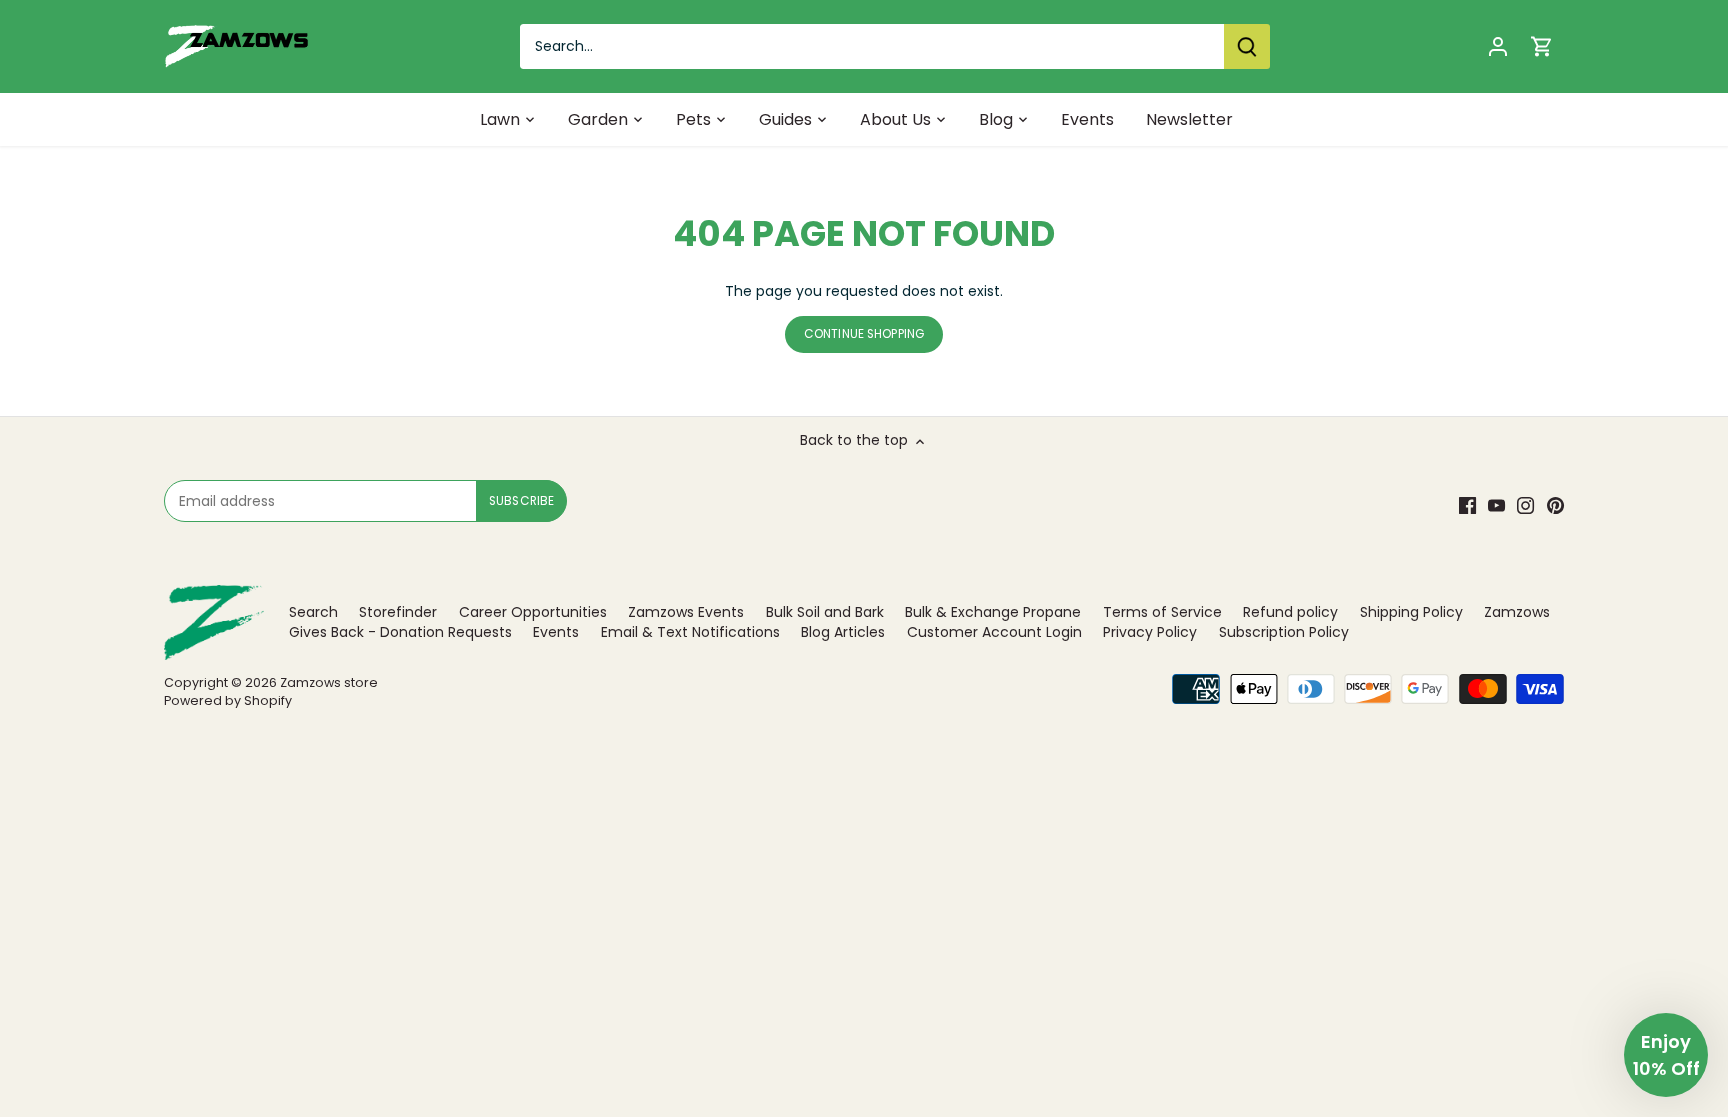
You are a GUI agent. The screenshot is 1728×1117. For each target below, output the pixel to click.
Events (556, 632)
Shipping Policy (1411, 612)
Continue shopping (864, 334)
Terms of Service (1162, 612)
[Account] (1498, 46)
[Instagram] (1525, 506)
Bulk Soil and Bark (825, 612)
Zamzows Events (686, 612)
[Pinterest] (1555, 506)
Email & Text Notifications (690, 632)
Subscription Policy (1284, 632)
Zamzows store (329, 682)
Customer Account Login (994, 632)
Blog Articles (843, 632)
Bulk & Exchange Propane (993, 612)
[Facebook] (1467, 506)
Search (313, 612)
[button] (1666, 1055)
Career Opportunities (533, 612)
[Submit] (1247, 46)
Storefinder (398, 612)
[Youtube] (1496, 506)
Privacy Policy (1150, 632)
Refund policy (1290, 612)
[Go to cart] (1542, 46)
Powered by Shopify (228, 700)
